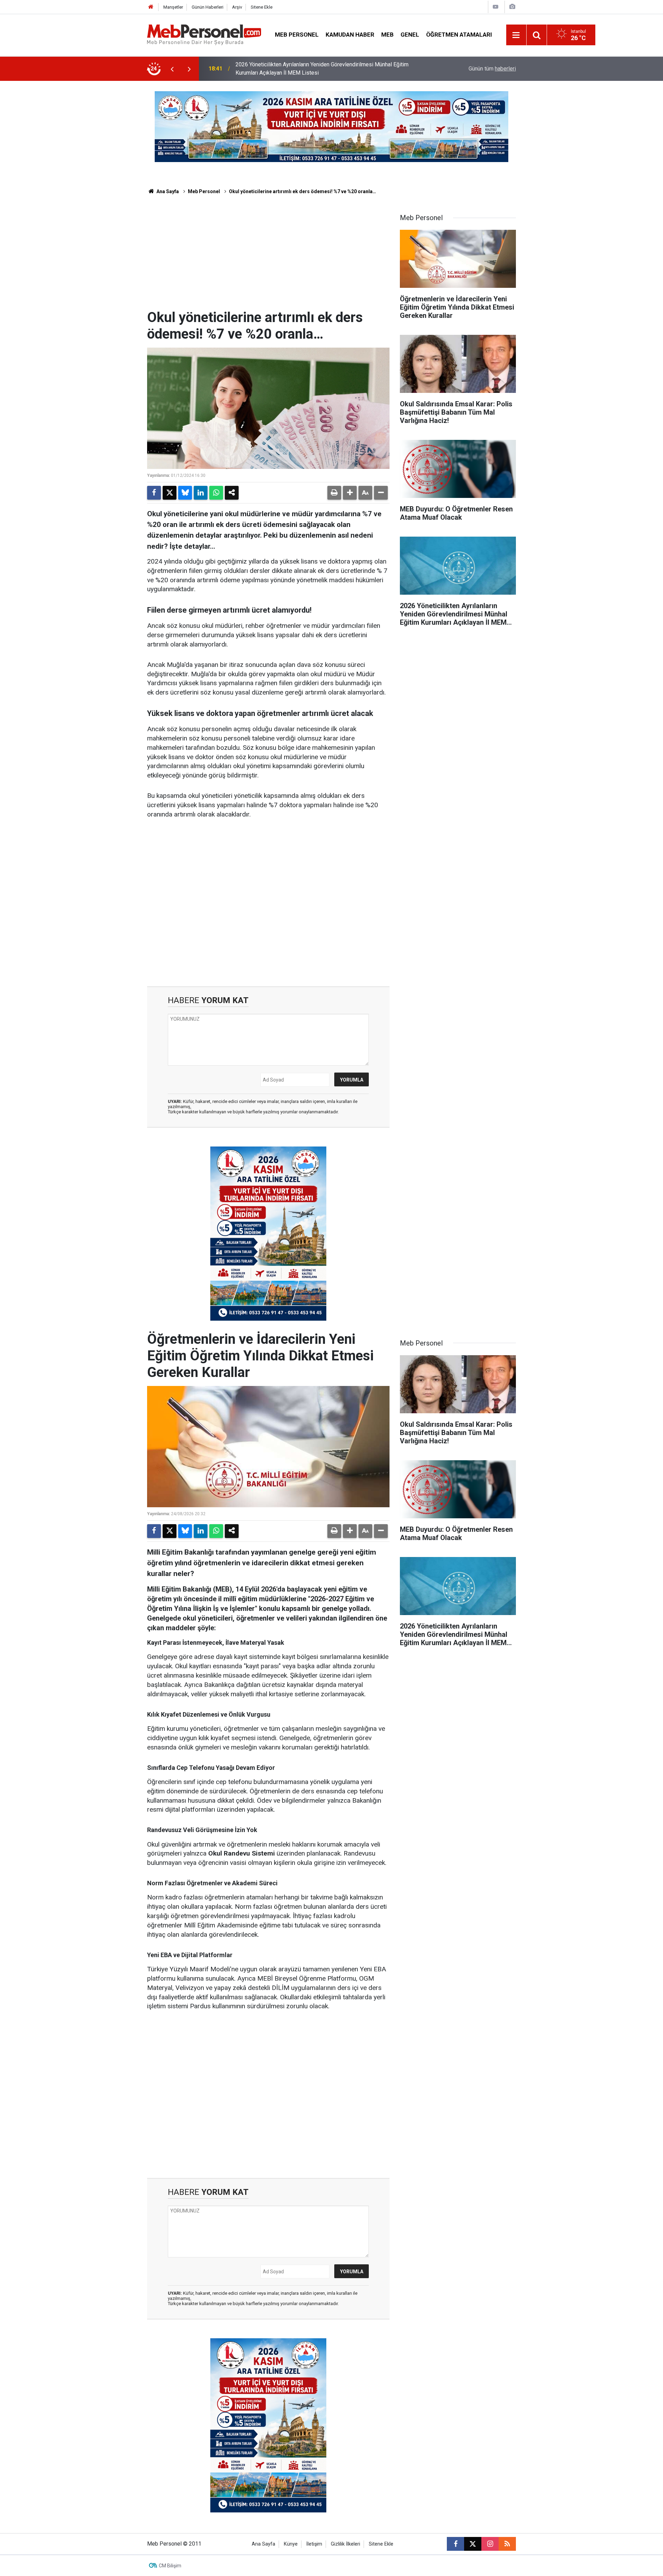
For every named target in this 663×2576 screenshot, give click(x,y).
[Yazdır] (334, 493)
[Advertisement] (268, 257)
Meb (387, 35)
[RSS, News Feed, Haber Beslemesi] (507, 2544)
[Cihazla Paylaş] (232, 493)
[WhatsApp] (216, 493)
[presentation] (172, 69)
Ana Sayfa (167, 191)
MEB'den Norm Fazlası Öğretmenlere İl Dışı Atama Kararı (304, 69)
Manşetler (173, 7)
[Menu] (516, 35)
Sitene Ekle (262, 7)
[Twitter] (170, 493)
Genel (410, 35)
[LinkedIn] (201, 493)
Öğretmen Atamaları (459, 35)
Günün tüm (492, 69)
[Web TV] (496, 7)
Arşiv (237, 7)
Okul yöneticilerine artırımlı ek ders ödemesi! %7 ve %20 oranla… (302, 191)
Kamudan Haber (350, 35)
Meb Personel (297, 35)
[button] (350, 493)
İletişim (314, 2544)
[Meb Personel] (204, 34)
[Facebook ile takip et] (455, 2544)
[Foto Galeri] (512, 7)
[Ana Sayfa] (151, 7)
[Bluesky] (185, 493)
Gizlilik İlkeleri (345, 2544)
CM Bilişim (170, 2566)
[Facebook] (154, 493)
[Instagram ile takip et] (490, 2544)
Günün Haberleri (208, 7)
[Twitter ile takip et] (473, 2544)
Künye (291, 2544)
